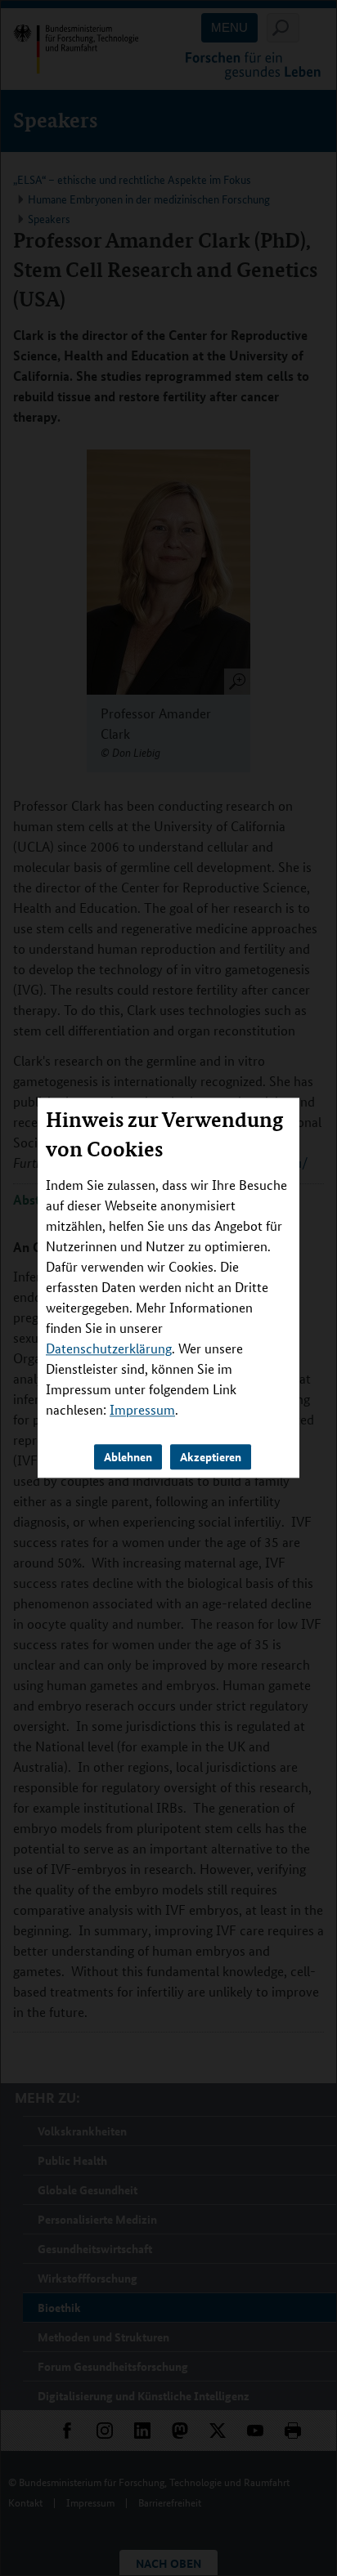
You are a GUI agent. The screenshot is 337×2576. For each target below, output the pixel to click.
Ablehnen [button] (128, 1457)
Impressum (142, 1410)
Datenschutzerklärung (109, 1349)
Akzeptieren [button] (211, 1457)
